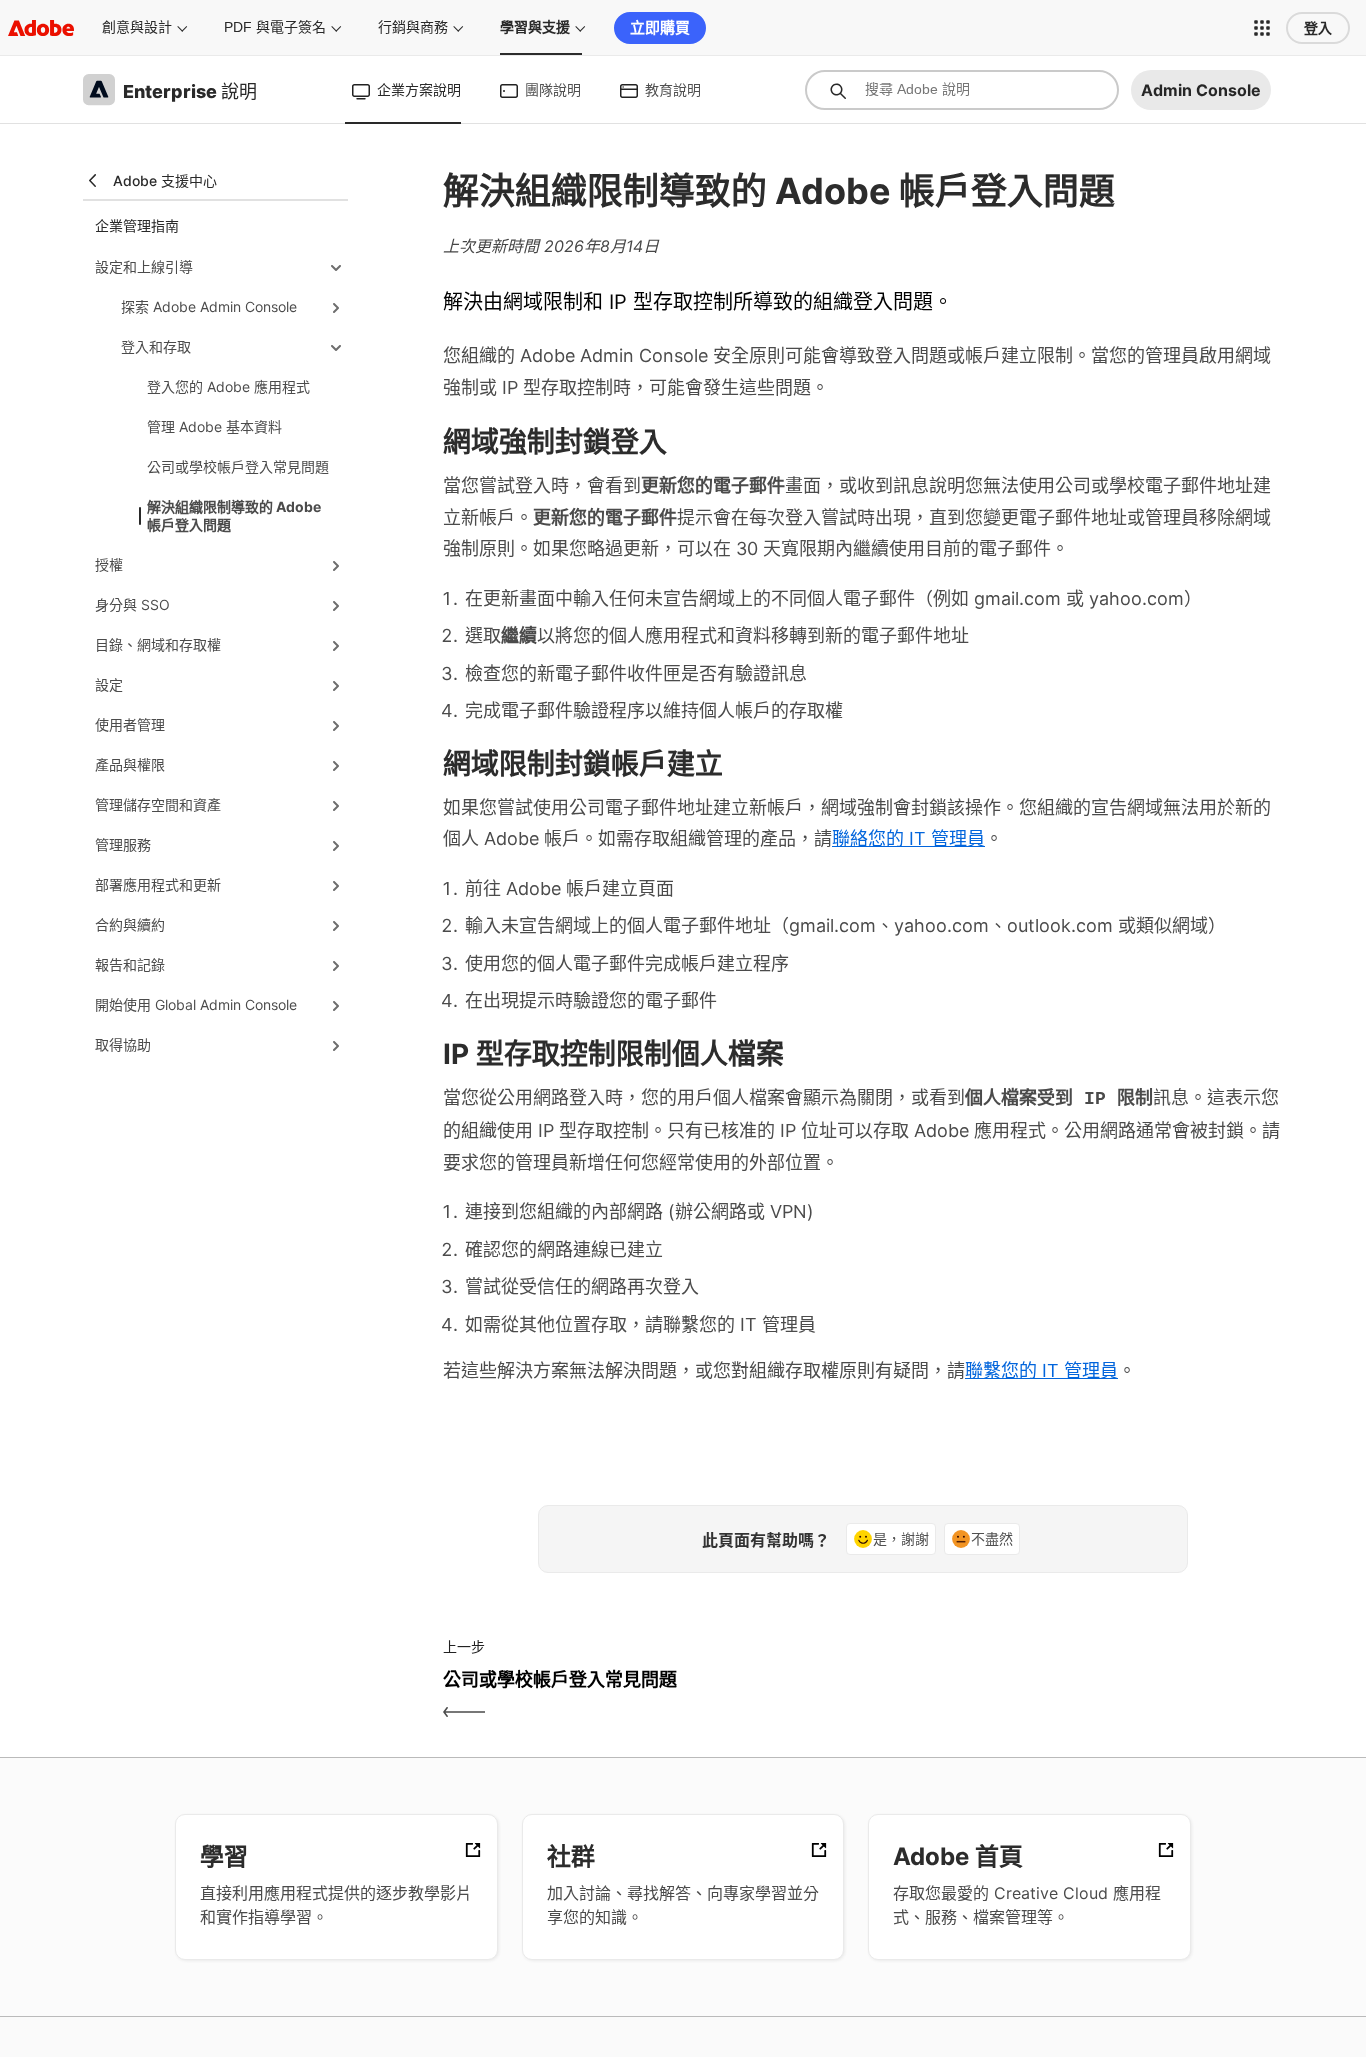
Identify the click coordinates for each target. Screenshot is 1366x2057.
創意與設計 (137, 27)
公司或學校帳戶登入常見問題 (238, 466)
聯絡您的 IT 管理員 (908, 838)
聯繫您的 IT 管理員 (1041, 1370)
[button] (1262, 28)
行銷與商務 (413, 27)
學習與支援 (535, 27)
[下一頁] (1075, 1697)
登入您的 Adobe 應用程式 (228, 386)
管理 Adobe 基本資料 (214, 426)
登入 (1318, 28)
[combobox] (962, 90)
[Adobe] (41, 27)
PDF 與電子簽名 (275, 27)
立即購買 (660, 27)
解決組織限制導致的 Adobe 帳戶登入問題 (234, 515)
